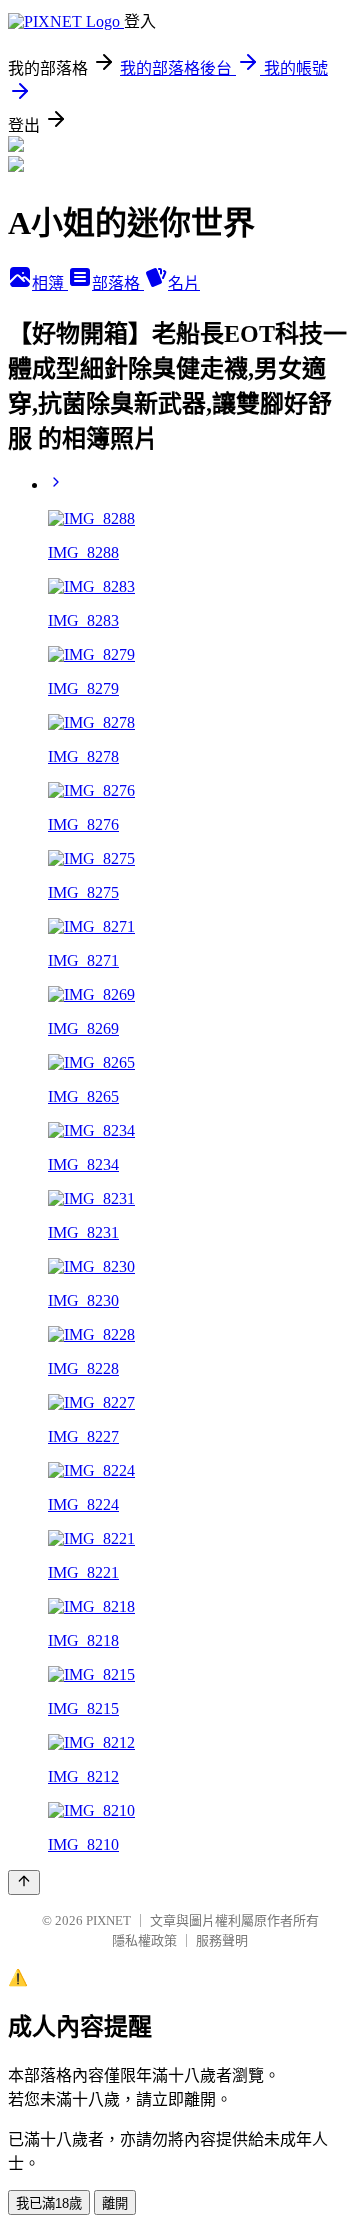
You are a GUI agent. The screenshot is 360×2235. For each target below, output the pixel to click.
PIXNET (108, 1920)
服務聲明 (222, 1940)
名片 (184, 283)
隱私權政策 (144, 1940)
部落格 (118, 283)
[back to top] (24, 1882)
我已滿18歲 (49, 2203)
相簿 (50, 283)
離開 (115, 2203)
